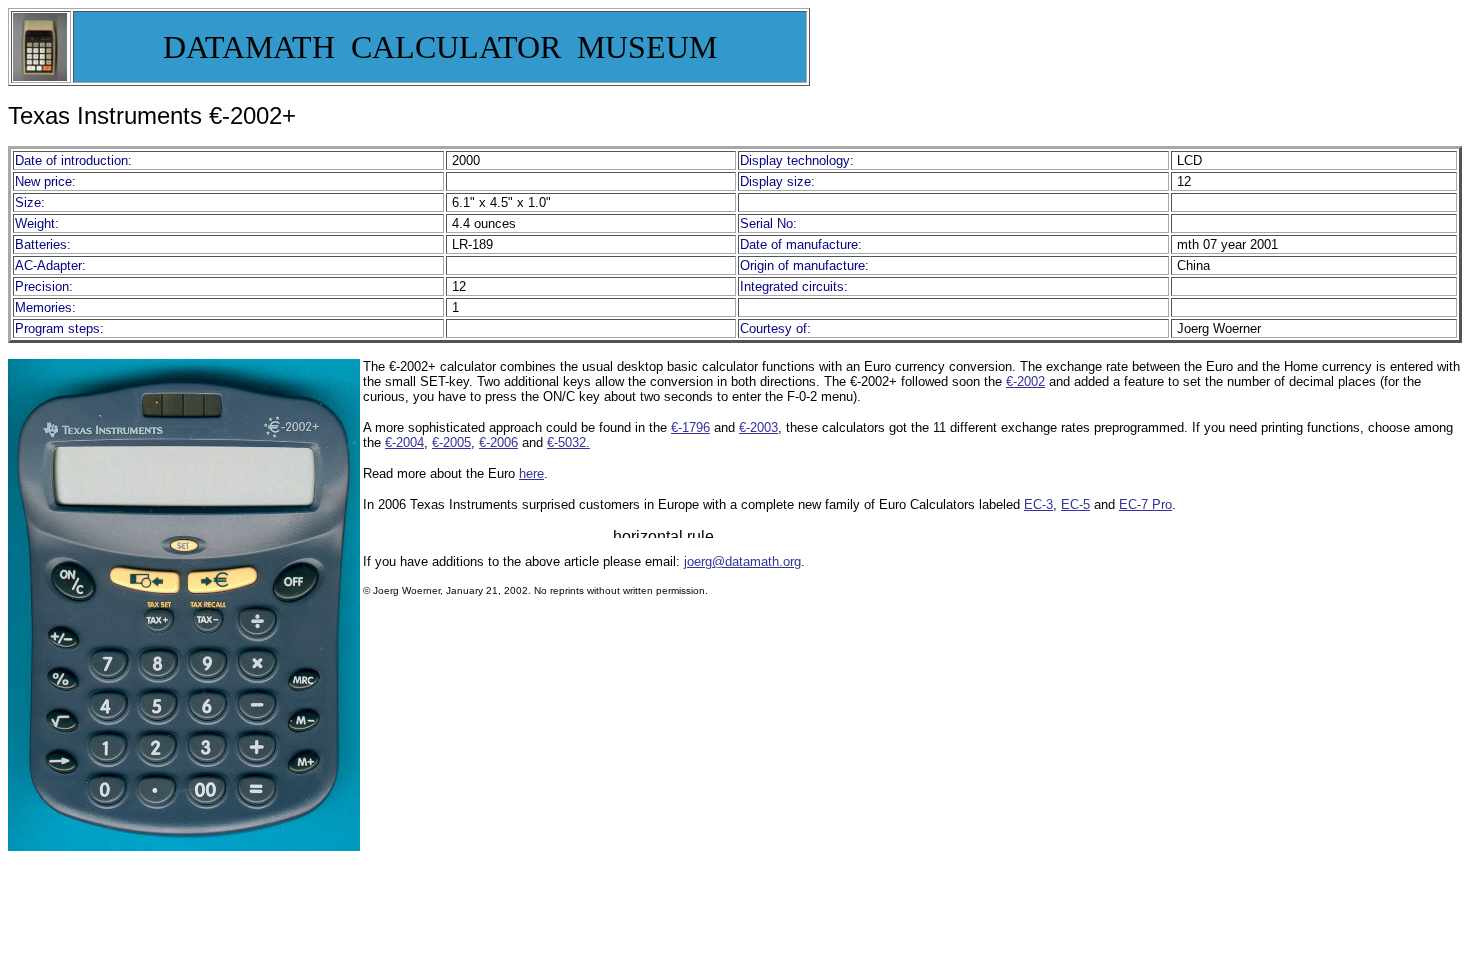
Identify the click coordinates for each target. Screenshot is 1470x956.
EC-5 (1075, 504)
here (531, 473)
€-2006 (498, 442)
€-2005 (451, 442)
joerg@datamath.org (742, 561)
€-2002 (1025, 381)
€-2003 (758, 427)
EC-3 (1038, 504)
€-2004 (404, 442)
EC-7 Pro (1145, 504)
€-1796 (690, 427)
